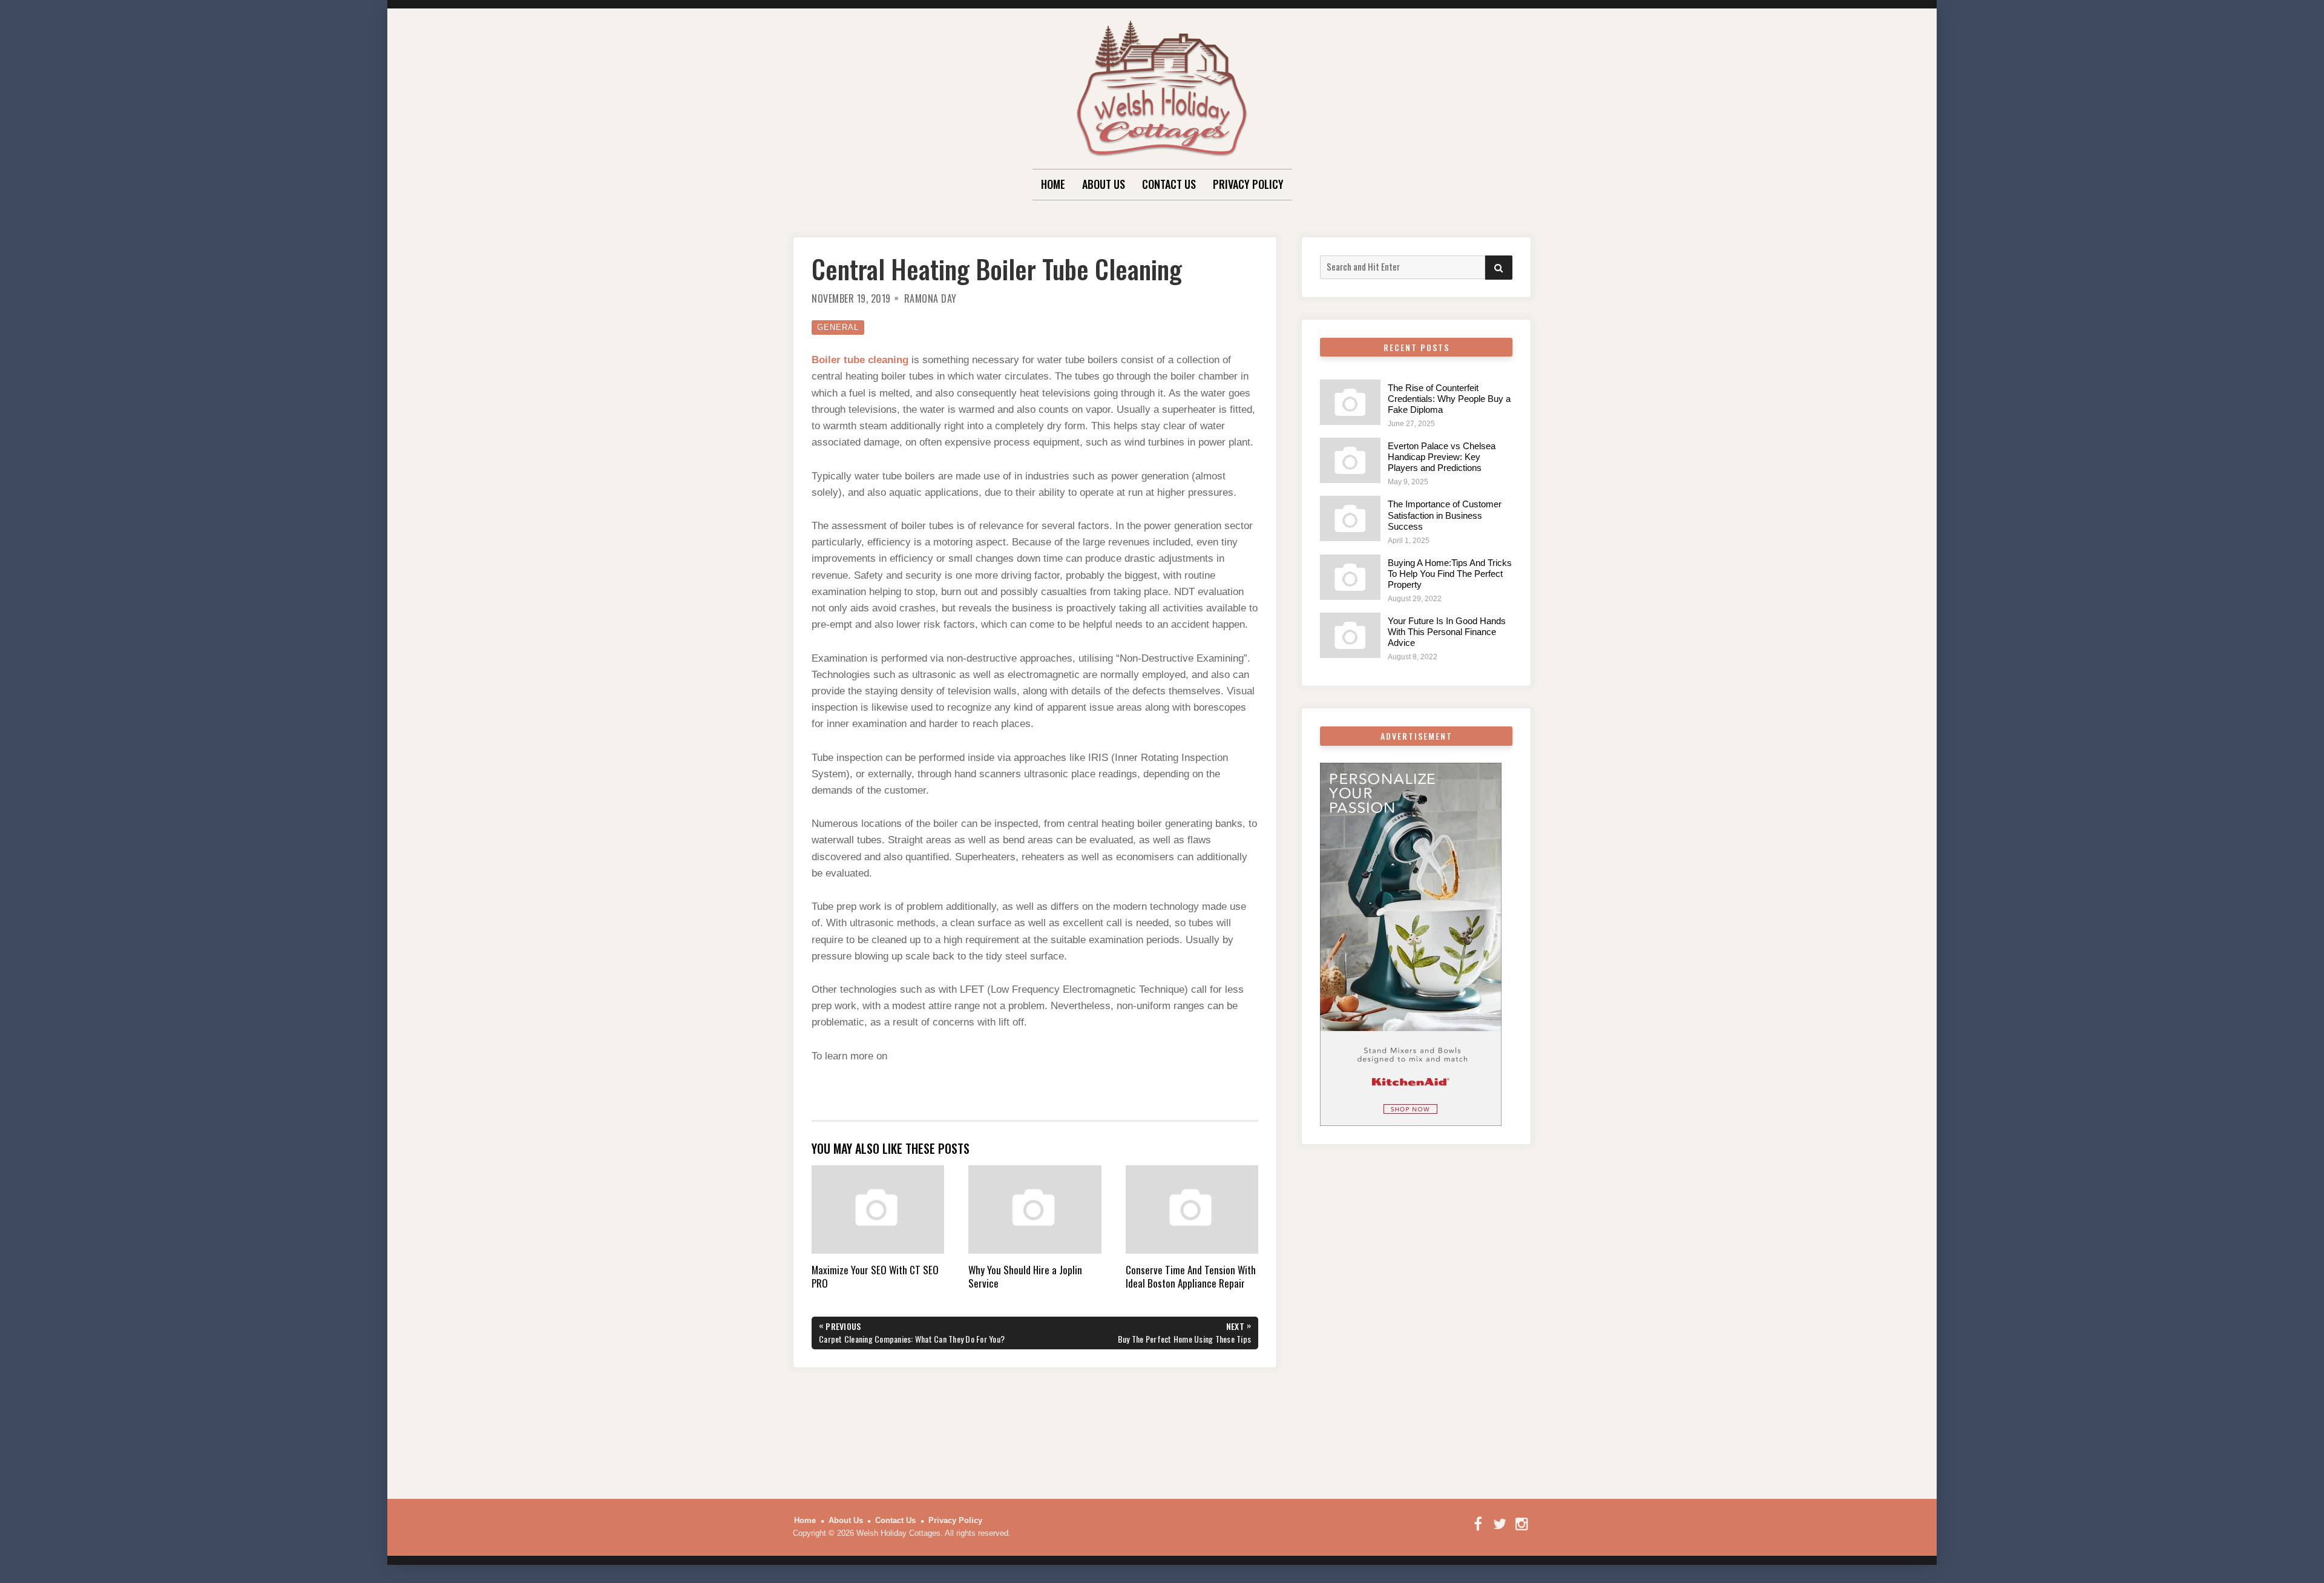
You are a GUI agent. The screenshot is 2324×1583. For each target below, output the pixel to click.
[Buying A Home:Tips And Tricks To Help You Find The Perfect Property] (1350, 577)
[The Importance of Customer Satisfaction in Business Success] (1350, 518)
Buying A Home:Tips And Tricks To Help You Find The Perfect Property (1450, 574)
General (838, 327)
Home (1053, 184)
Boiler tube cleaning (860, 360)
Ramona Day (931, 298)
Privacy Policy (1248, 184)
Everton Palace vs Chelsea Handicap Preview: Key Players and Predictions (1442, 457)
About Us (1104, 184)
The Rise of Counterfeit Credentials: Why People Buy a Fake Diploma (1449, 399)
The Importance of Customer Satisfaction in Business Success (1445, 515)
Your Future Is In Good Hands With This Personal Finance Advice (1447, 632)
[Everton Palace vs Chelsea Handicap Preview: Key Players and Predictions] (1350, 460)
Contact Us (1169, 184)
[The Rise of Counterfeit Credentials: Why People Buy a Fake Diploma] (1350, 402)
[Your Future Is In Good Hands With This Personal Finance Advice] (1350, 635)
